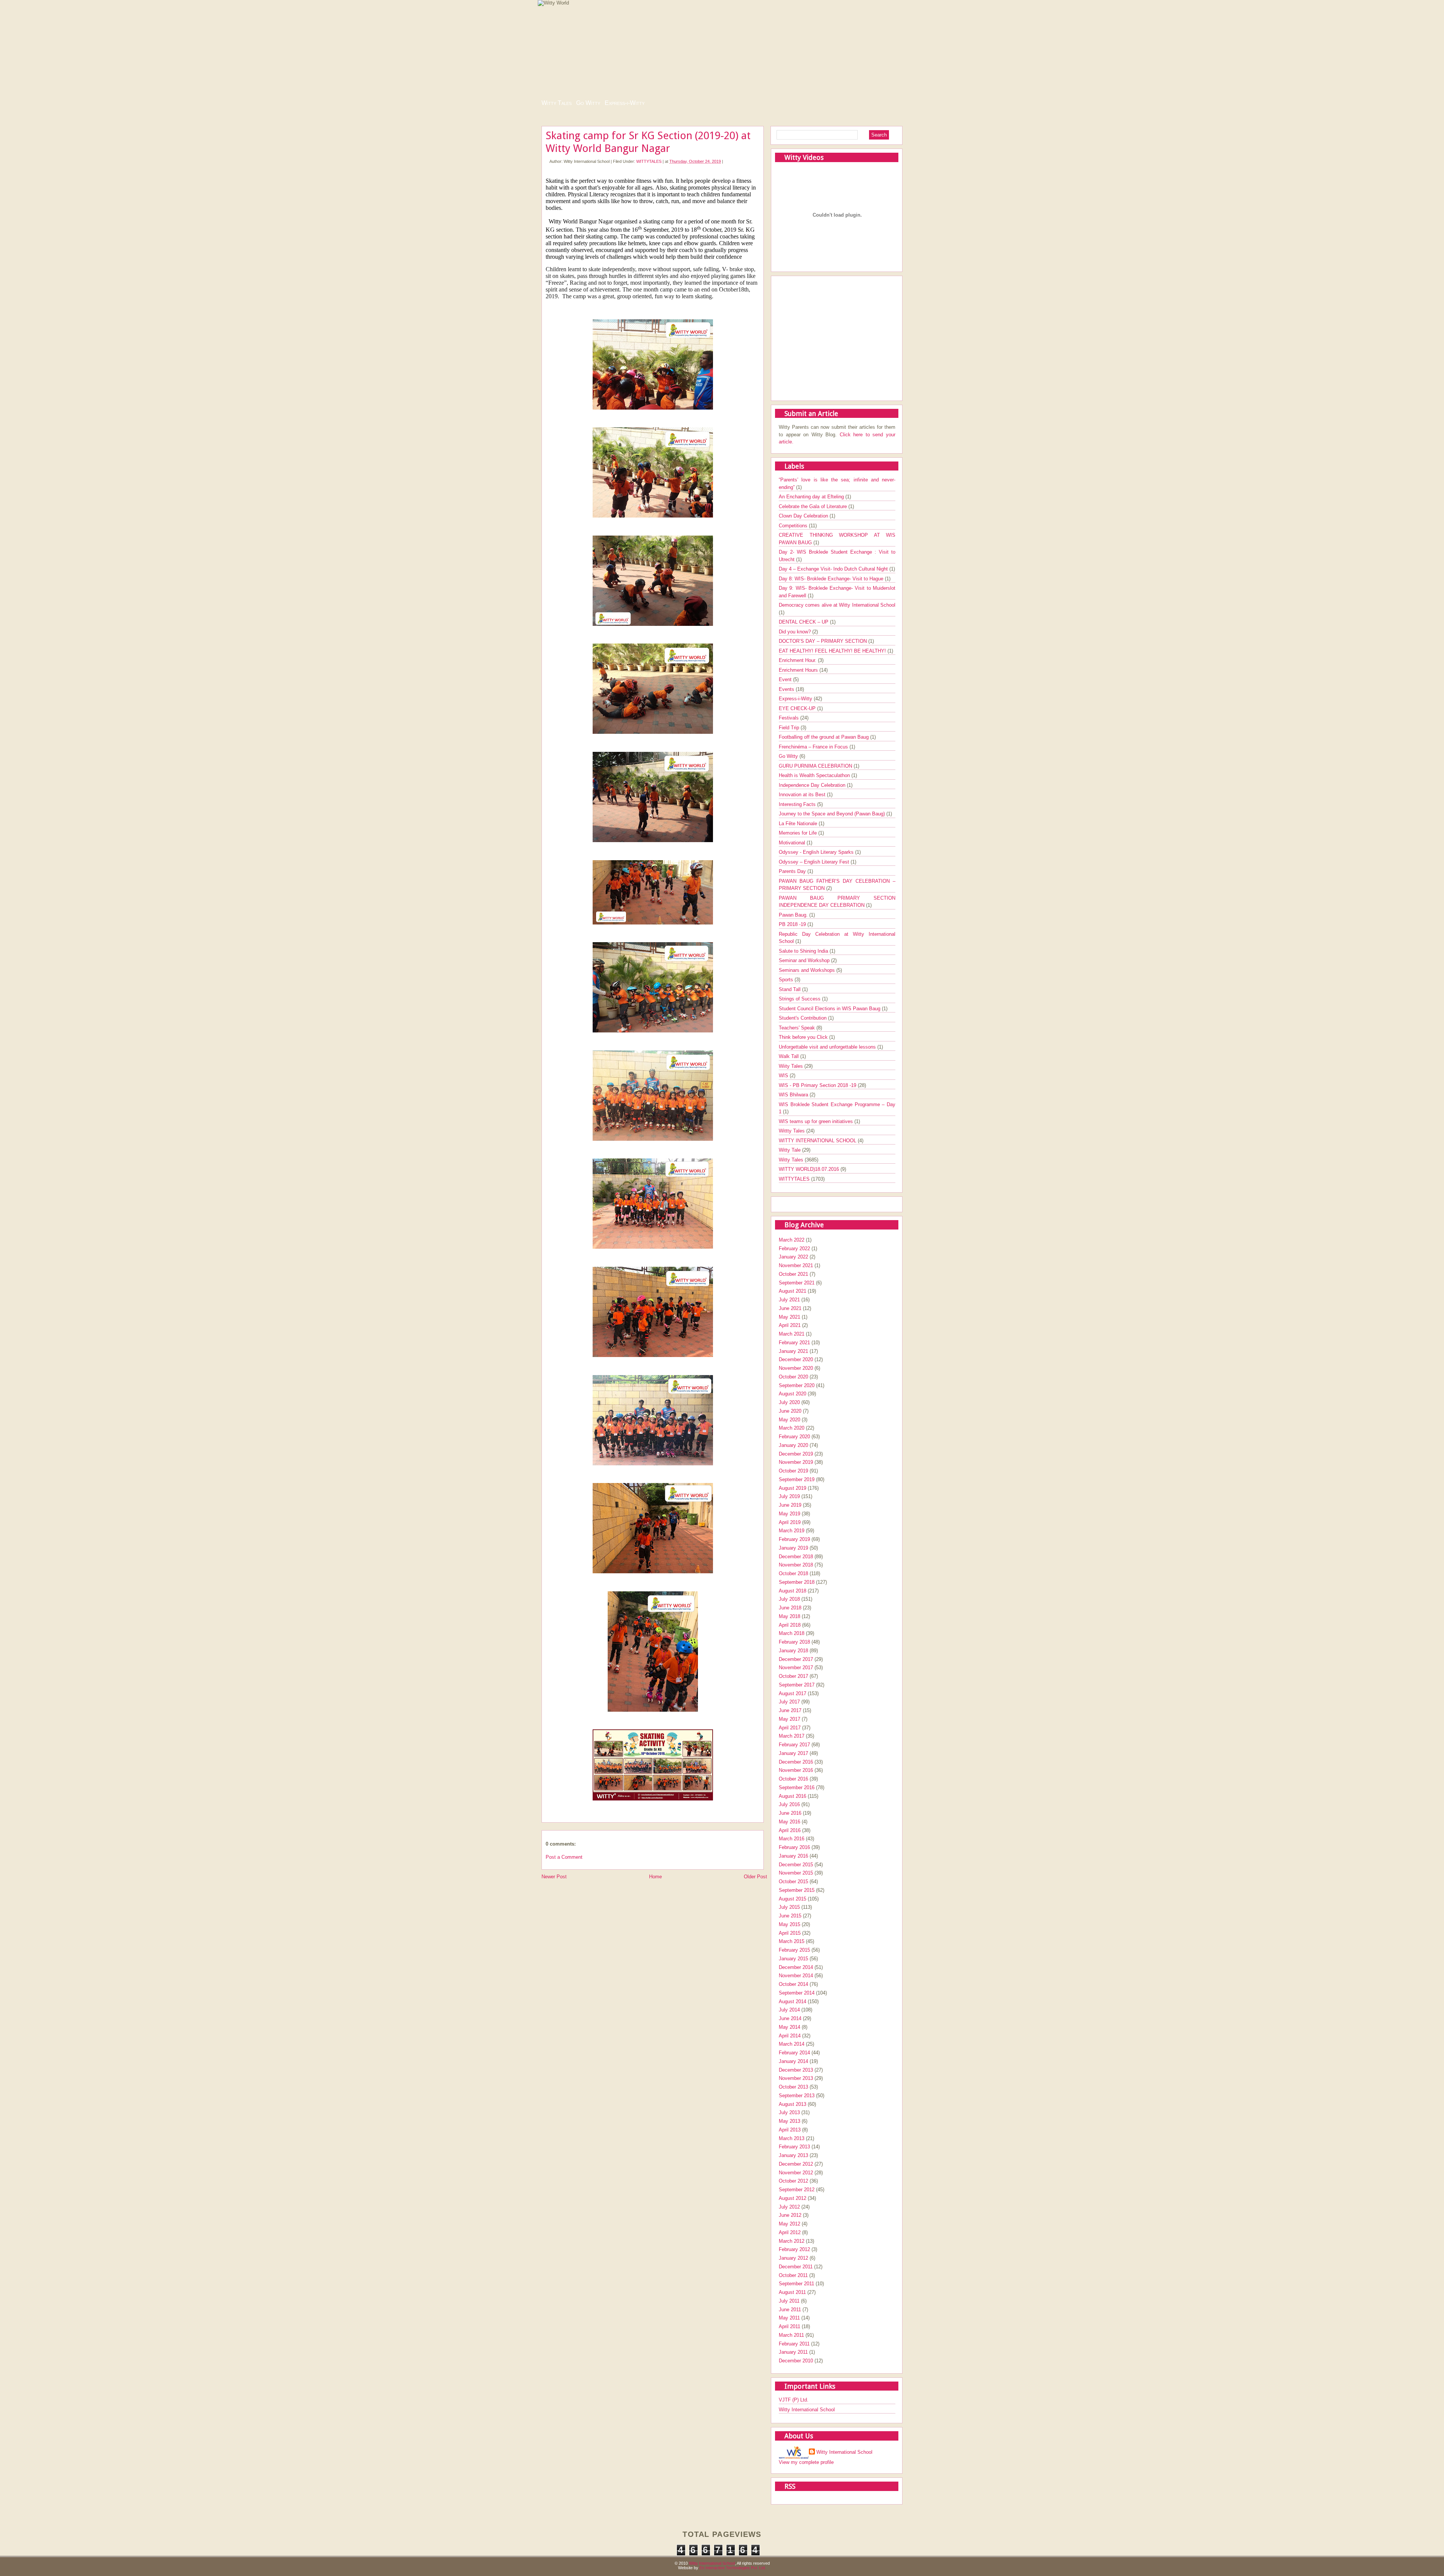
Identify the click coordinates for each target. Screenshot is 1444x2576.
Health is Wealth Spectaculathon (815, 775)
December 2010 (796, 2361)
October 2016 (793, 1779)
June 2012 (790, 2215)
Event (786, 679)
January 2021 (793, 1351)
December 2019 (796, 1454)
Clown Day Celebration (804, 516)
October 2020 (793, 1377)
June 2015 (790, 1916)
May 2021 (789, 1317)
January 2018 (793, 1651)
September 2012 (797, 2190)
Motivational (793, 843)
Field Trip (790, 728)
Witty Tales (557, 103)
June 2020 (790, 1411)
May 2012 (789, 2224)
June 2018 (790, 1608)
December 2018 (796, 1557)
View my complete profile (806, 2462)
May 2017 (789, 1719)
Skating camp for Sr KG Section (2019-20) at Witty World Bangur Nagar (648, 142)
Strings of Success (800, 999)
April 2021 (790, 1325)
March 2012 (792, 2241)
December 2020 (796, 1359)
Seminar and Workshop (805, 960)
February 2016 (794, 1847)
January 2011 (793, 2352)
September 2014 (797, 1993)
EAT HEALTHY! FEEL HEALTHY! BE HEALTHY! (833, 651)
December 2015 (796, 1865)
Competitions (794, 526)
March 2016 (792, 1839)
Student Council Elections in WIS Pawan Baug (830, 1009)
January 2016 (793, 1856)
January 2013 (793, 2155)
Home (655, 1877)
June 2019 (790, 1505)
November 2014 (796, 1976)
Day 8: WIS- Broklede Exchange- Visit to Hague (832, 579)
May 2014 (789, 2027)
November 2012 (796, 2173)
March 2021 (792, 1334)
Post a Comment (564, 1857)
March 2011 (791, 2335)
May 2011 (789, 2318)
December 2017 (796, 1659)
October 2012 (793, 2181)
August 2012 (793, 2198)
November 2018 (796, 1565)
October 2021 (793, 1274)
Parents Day (793, 871)
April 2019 (790, 1522)
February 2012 (794, 2249)
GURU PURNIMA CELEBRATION (816, 766)
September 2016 (797, 1787)
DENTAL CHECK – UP (804, 622)
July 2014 (789, 2010)
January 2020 (793, 1445)
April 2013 (790, 2130)
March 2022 (792, 1240)
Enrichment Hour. (798, 660)
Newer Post (554, 1877)
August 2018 (793, 1591)
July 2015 (789, 1907)
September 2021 (797, 1283)
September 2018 (797, 1582)
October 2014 (793, 1984)
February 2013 (794, 2147)
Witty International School (807, 2410)
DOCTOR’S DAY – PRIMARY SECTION (824, 641)
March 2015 (792, 1941)
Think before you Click (804, 1037)
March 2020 (792, 1428)
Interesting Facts (798, 804)
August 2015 (793, 1899)
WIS (784, 1075)
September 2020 (797, 1385)
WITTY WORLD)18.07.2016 (810, 1169)
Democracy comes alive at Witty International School (837, 605)
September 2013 (797, 2096)
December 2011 (796, 2267)
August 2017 (793, 1693)
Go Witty (588, 103)
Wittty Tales (793, 1131)
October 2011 (793, 2275)
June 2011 (790, 2310)
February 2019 (794, 1539)
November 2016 (796, 1770)
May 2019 (789, 1514)
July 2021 (789, 1300)
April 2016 (790, 1830)
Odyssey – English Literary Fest (815, 862)
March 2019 (792, 1531)
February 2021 (794, 1343)
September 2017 (797, 1685)
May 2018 (789, 1616)
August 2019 (793, 1488)
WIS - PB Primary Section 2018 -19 (818, 1085)
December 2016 (796, 1762)
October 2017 (793, 1676)
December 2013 (796, 2070)
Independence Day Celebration (813, 785)
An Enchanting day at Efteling (812, 497)
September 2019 (797, 1479)
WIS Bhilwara (794, 1095)
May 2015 (789, 1924)
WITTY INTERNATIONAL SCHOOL (818, 1141)
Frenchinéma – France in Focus (814, 747)
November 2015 (796, 1873)
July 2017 (789, 1702)
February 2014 (794, 2053)
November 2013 (796, 2078)
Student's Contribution (803, 1018)
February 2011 (794, 2344)
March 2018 (792, 1633)
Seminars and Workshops (808, 970)
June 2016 (790, 1813)
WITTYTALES (649, 161)
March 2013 (792, 2138)
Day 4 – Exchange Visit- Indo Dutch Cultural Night (834, 569)
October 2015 (793, 1882)
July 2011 (789, 2301)
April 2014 (790, 2036)
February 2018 (794, 1642)
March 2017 (792, 1736)
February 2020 (794, 1437)
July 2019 (789, 1496)
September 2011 (796, 2284)
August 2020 (793, 1394)
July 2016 (789, 1804)
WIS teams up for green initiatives (817, 1121)
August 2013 (793, 2104)
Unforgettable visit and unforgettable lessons (828, 1047)
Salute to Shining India (804, 951)
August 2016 (793, 1796)
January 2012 (793, 2258)
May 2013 (789, 2121)
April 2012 (790, 2232)
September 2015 (797, 1890)
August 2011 (792, 2292)
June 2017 (790, 1710)
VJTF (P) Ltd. (794, 2400)
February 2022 (794, 1249)
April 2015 (790, 1933)
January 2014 (793, 2061)
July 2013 (789, 2112)
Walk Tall (789, 1056)
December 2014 (796, 1967)
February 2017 (794, 1745)
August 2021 (793, 1291)
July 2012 (789, 2207)
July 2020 (789, 1402)
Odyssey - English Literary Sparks (817, 852)
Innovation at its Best (803, 795)
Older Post (755, 1877)
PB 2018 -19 (793, 924)
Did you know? (796, 632)
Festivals (789, 718)
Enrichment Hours (799, 670)
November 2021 (796, 1265)
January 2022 (793, 1257)
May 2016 (789, 1822)
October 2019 (793, 1471)
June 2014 (790, 2018)
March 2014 (792, 2044)
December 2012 (796, 2164)
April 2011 (789, 2326)
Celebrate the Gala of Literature (814, 506)
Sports (787, 980)
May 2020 (789, 1420)
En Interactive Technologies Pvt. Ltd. (733, 2568)
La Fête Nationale (799, 824)
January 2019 (793, 1548)
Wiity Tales (792, 1066)
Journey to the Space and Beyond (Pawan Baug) (833, 814)
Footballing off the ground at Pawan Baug (824, 737)
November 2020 (796, 1368)
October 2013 (793, 2087)
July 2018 (789, 1599)
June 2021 (790, 1308)
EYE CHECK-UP (798, 708)
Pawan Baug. (794, 915)
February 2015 (794, 1950)
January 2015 (793, 1959)
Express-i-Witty (625, 103)
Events (787, 689)
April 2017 (790, 1728)
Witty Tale (790, 1150)
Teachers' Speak (798, 1028)
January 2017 (793, 1753)
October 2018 (793, 1573)
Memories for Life (799, 833)
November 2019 (796, 1462)
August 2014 (793, 2001)
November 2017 (796, 1667)
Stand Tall (790, 989)
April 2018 (790, 1625)
